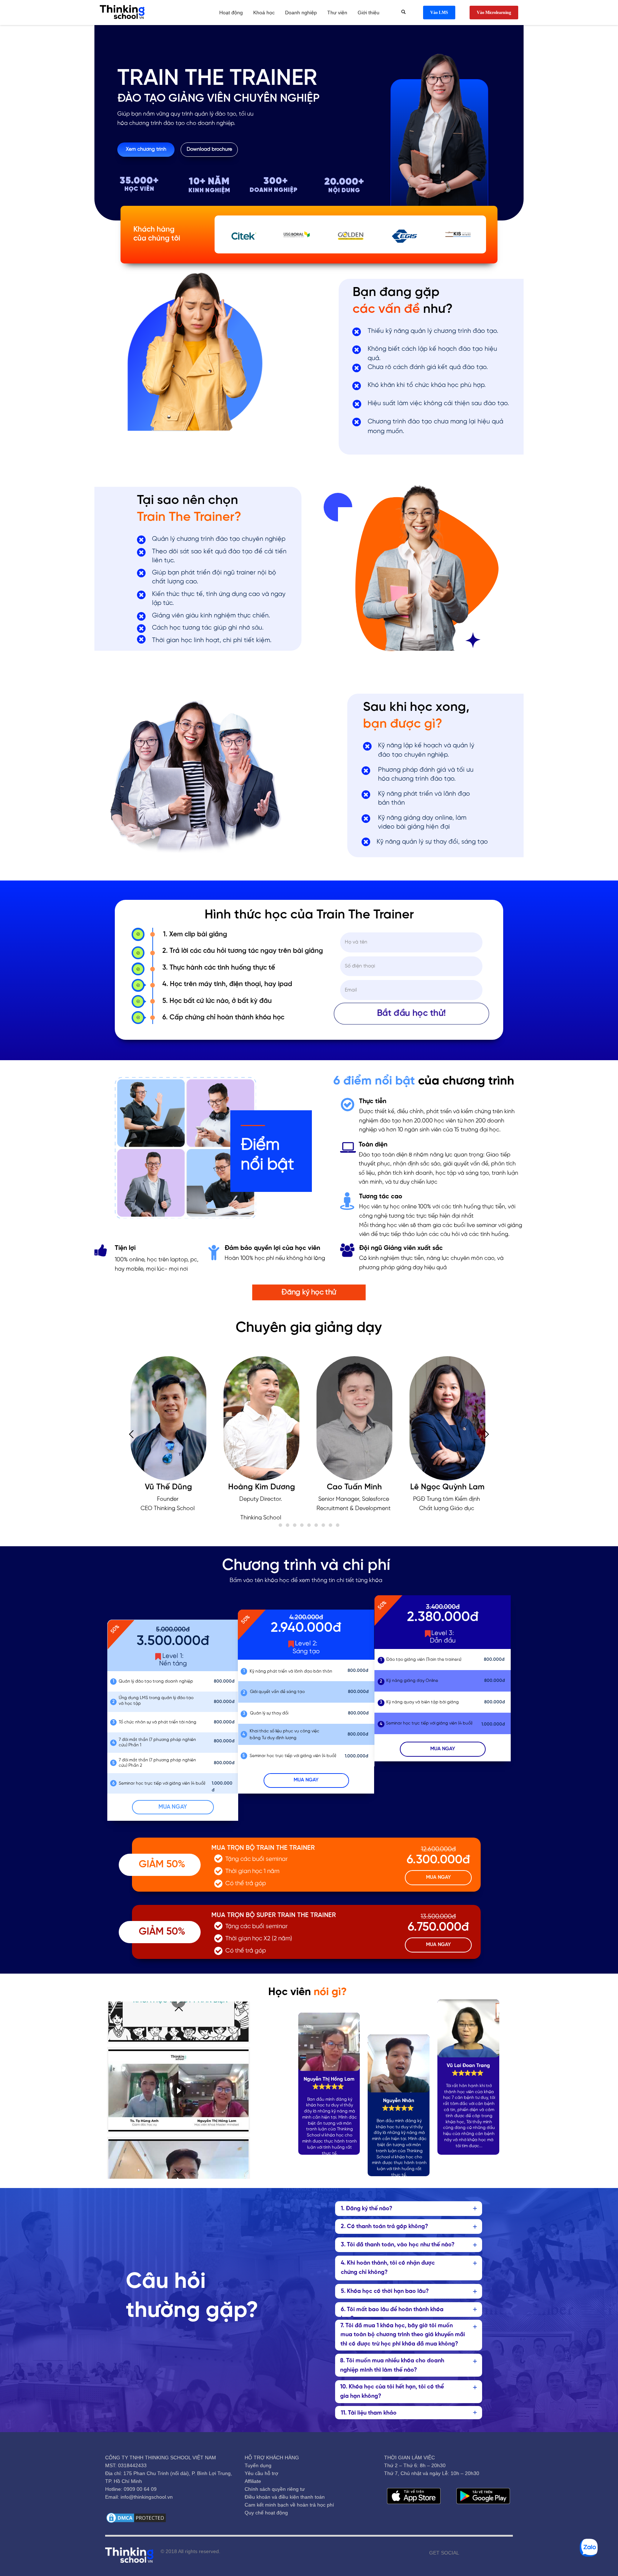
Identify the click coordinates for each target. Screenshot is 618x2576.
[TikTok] (497, 2553)
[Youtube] (475, 2553)
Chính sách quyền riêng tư (275, 2489)
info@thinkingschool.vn (147, 2497)
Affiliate (253, 2481)
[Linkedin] (507, 2553)
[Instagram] (486, 2553)
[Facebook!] (465, 2553)
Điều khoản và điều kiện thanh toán (285, 2497)
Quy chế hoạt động (266, 2513)
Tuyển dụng (258, 2465)
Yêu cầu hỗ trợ (261, 2473)
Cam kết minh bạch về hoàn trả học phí (289, 2505)
